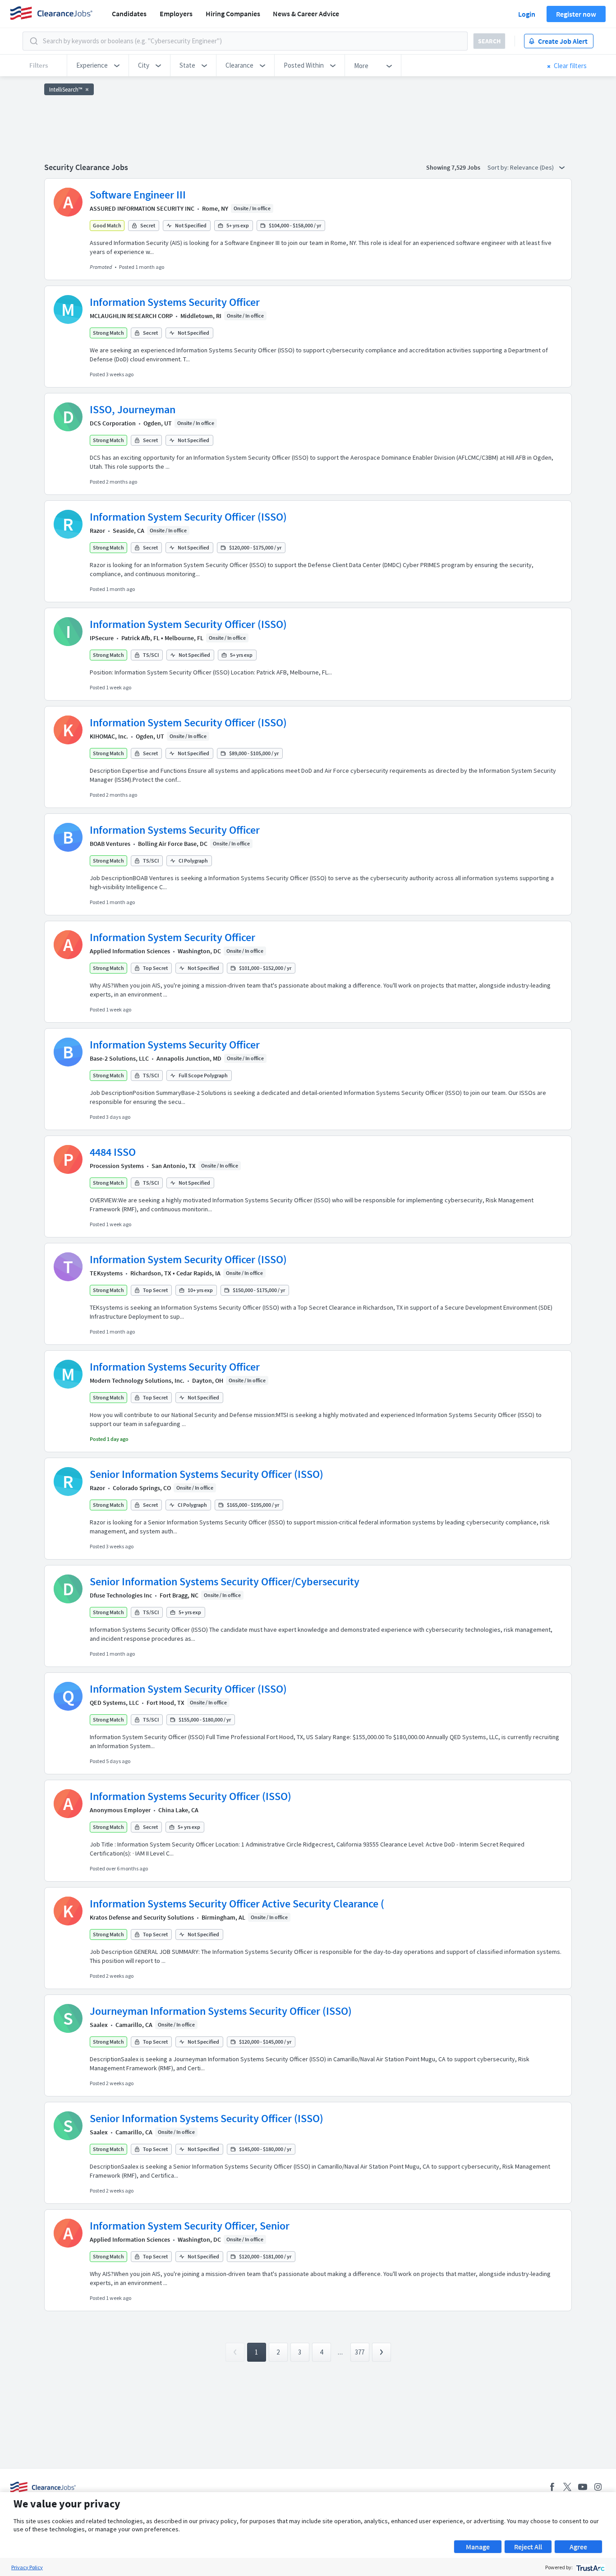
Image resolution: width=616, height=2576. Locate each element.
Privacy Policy (27, 2567)
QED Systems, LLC (114, 1703)
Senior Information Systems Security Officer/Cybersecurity (225, 1581)
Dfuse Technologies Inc (121, 1595)
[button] (98, 65)
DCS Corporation (113, 423)
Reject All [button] (528, 2547)
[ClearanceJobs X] (567, 2487)
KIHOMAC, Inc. (109, 736)
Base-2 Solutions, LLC (119, 1058)
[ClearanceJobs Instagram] (598, 2487)
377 (360, 2352)
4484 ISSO (113, 1152)
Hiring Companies (233, 14)
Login (527, 14)
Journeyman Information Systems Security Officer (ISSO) (221, 2011)
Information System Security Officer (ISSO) (188, 517)
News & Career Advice (306, 14)
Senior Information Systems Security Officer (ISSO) (207, 1474)
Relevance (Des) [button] (533, 167)
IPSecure (102, 638)
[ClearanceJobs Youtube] (583, 2487)
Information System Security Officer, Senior (190, 2226)
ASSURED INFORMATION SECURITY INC (142, 208)
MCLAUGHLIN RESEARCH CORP (131, 316)
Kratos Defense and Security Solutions (142, 1917)
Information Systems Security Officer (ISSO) (191, 1796)
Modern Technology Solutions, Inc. (137, 1380)
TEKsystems (106, 1273)
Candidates (129, 14)
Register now (576, 14)
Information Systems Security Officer (175, 302)
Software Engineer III (138, 195)
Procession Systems (117, 1166)
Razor (97, 531)
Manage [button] (478, 2547)
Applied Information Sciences (130, 951)
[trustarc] (590, 2567)
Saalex (99, 2025)
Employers (176, 14)
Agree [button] (578, 2547)
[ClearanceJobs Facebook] (552, 2487)
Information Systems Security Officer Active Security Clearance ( (237, 1904)
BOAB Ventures (110, 844)
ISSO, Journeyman (133, 409)
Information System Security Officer (172, 937)
